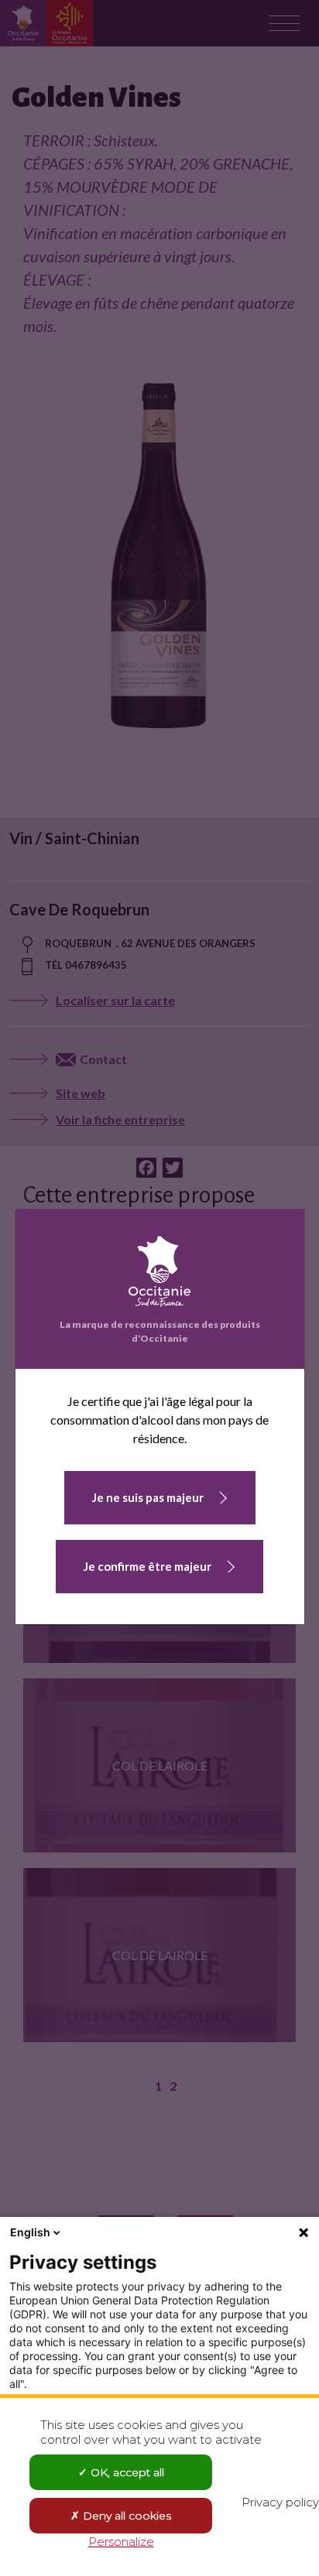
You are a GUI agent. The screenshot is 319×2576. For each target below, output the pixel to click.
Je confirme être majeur (147, 1566)
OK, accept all (126, 2472)
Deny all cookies (125, 2516)
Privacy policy (280, 2502)
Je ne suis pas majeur (148, 1497)
